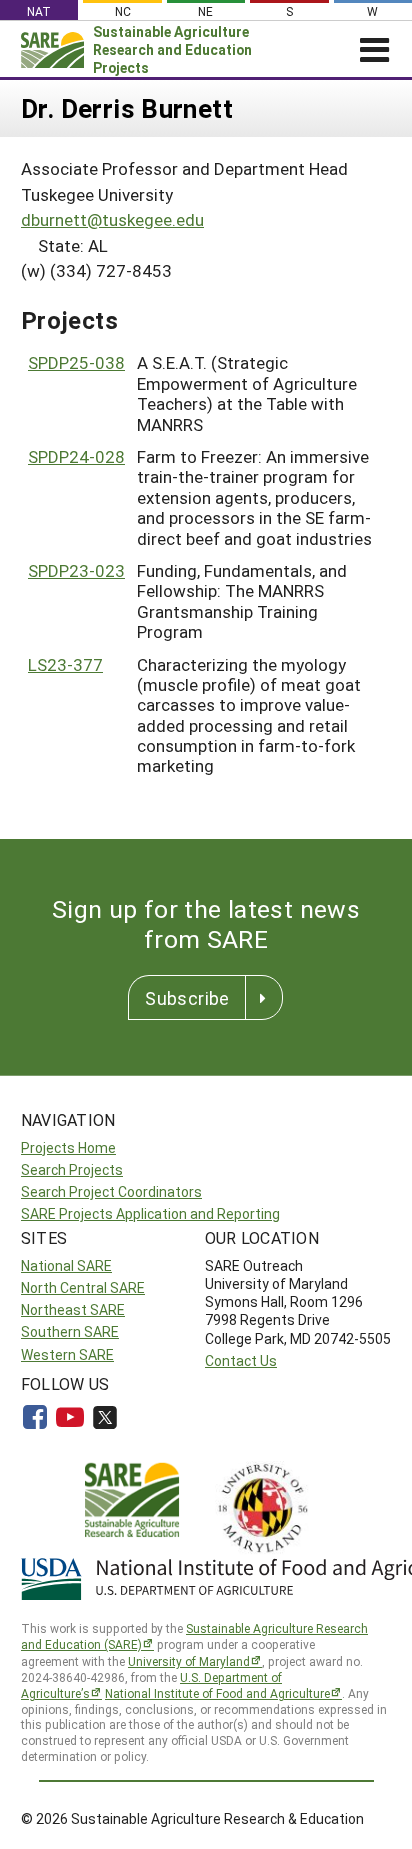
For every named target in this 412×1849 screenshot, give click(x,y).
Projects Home (68, 1147)
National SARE (66, 1265)
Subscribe (187, 998)
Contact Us (241, 1360)
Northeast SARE (73, 1309)
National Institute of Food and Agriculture (217, 1693)
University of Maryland (189, 1661)
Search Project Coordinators (111, 1191)
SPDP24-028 (76, 456)
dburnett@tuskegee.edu (112, 219)
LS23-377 (65, 664)
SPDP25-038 (76, 362)
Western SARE (67, 1354)
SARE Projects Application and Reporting (150, 1213)
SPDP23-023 (76, 570)
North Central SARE (83, 1287)
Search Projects (72, 1169)
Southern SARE (70, 1331)
